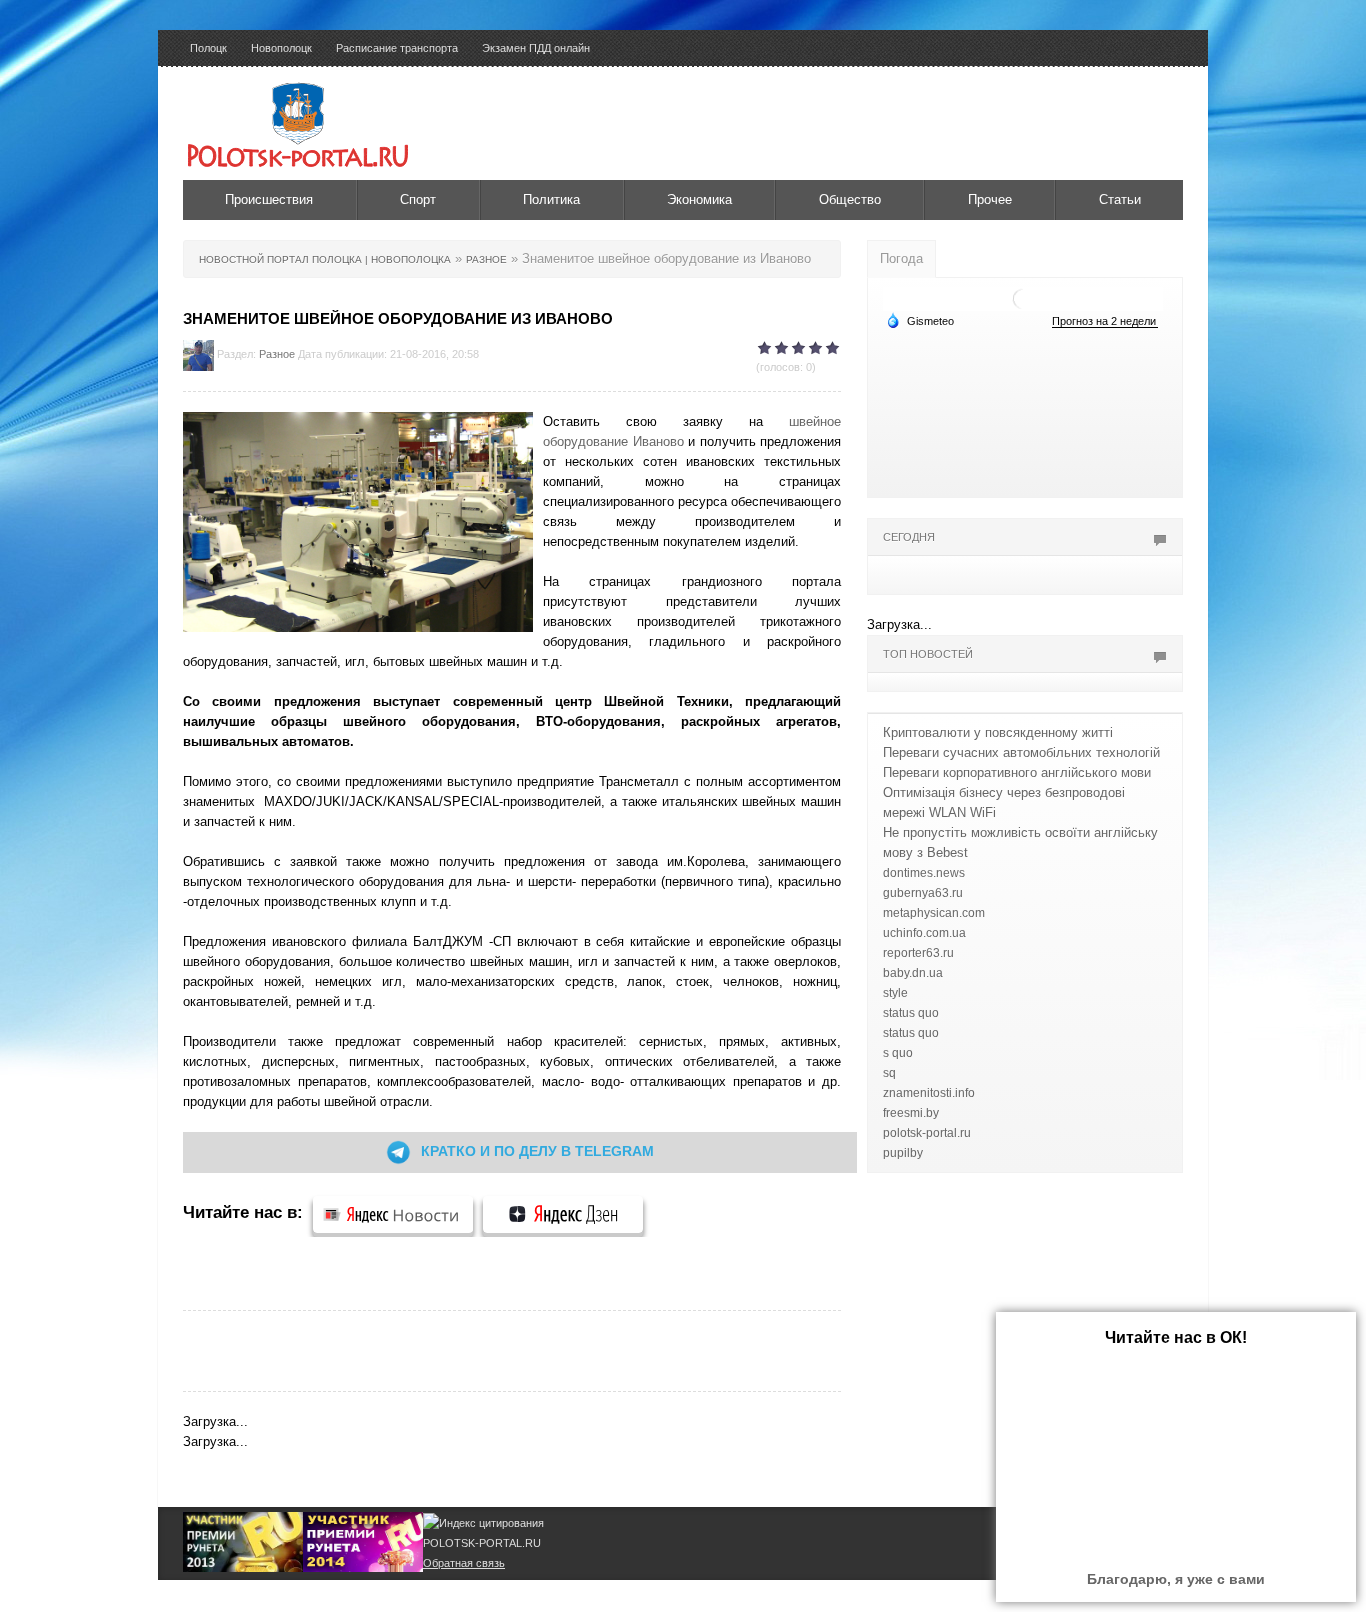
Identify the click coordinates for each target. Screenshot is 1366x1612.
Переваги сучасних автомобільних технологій (1021, 752)
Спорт (418, 199)
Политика (551, 199)
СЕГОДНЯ (909, 537)
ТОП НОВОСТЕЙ (928, 654)
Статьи (1120, 199)
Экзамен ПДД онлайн (536, 48)
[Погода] (920, 320)
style (895, 993)
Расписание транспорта (397, 48)
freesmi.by (911, 1113)
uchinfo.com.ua (924, 933)
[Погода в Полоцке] (1023, 297)
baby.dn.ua (913, 973)
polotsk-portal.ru (927, 1133)
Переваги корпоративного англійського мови (1017, 772)
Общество (850, 199)
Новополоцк (281, 48)
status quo (911, 1013)
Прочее (990, 199)
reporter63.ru (918, 953)
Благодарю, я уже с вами (1176, 1579)
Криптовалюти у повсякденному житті (998, 732)
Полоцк (208, 48)
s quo (898, 1053)
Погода (901, 258)
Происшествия (269, 199)
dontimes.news (924, 873)
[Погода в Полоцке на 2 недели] (1105, 321)
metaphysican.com (934, 913)
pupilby (903, 1153)
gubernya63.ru (923, 893)
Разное (277, 354)
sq (889, 1073)
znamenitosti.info (929, 1093)
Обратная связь (464, 1563)
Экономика (699, 199)
